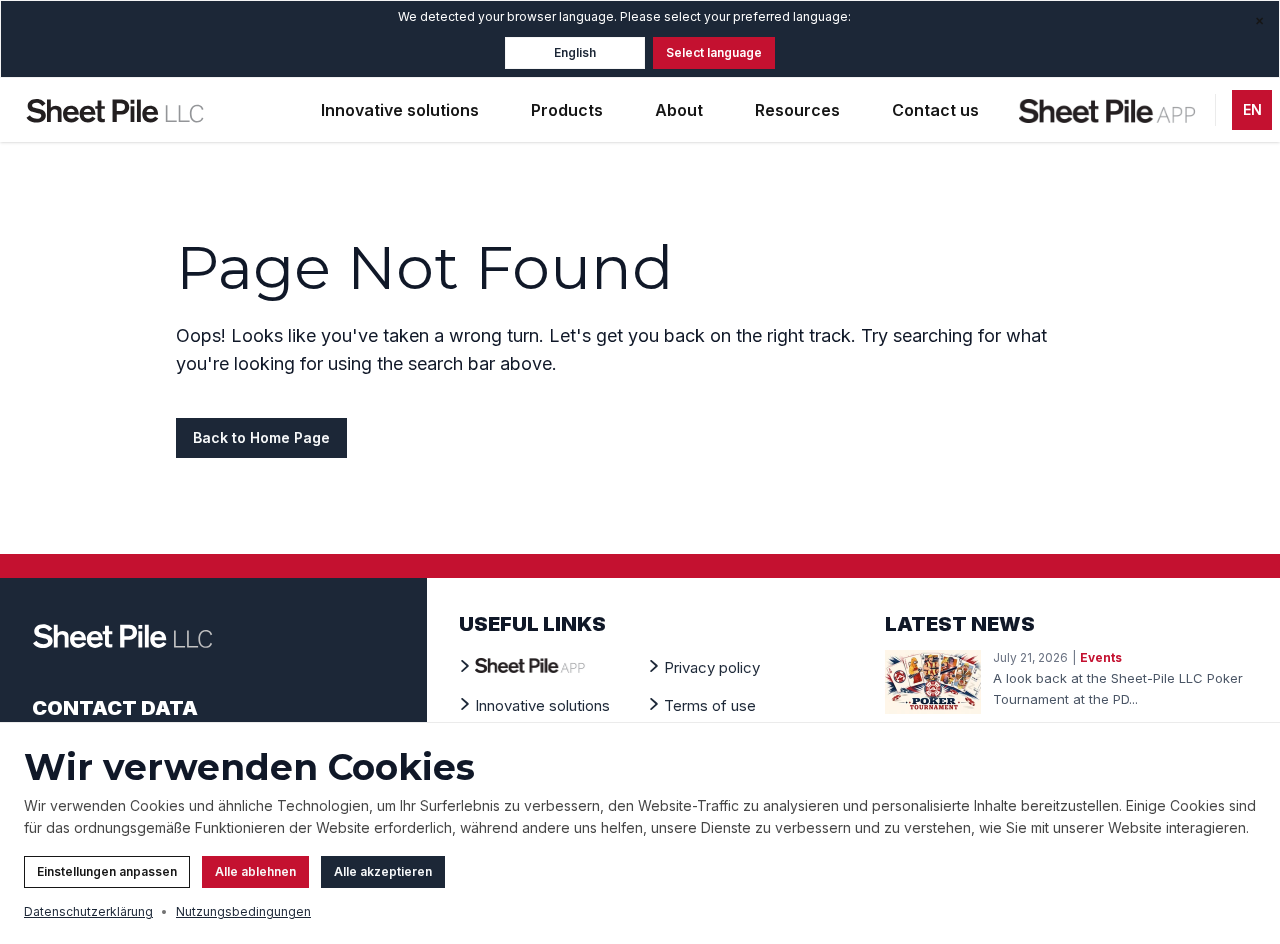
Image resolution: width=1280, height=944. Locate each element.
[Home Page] (115, 110)
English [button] (575, 52)
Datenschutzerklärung (88, 911)
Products (567, 110)
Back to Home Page (261, 437)
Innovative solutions (400, 110)
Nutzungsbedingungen (243, 911)
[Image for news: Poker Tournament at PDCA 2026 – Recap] (933, 682)
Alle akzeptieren (383, 871)
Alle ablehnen (255, 871)
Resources (797, 110)
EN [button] (1252, 109)
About (679, 110)
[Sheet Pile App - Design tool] (1109, 110)
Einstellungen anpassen (107, 871)
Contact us (935, 110)
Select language (714, 52)
